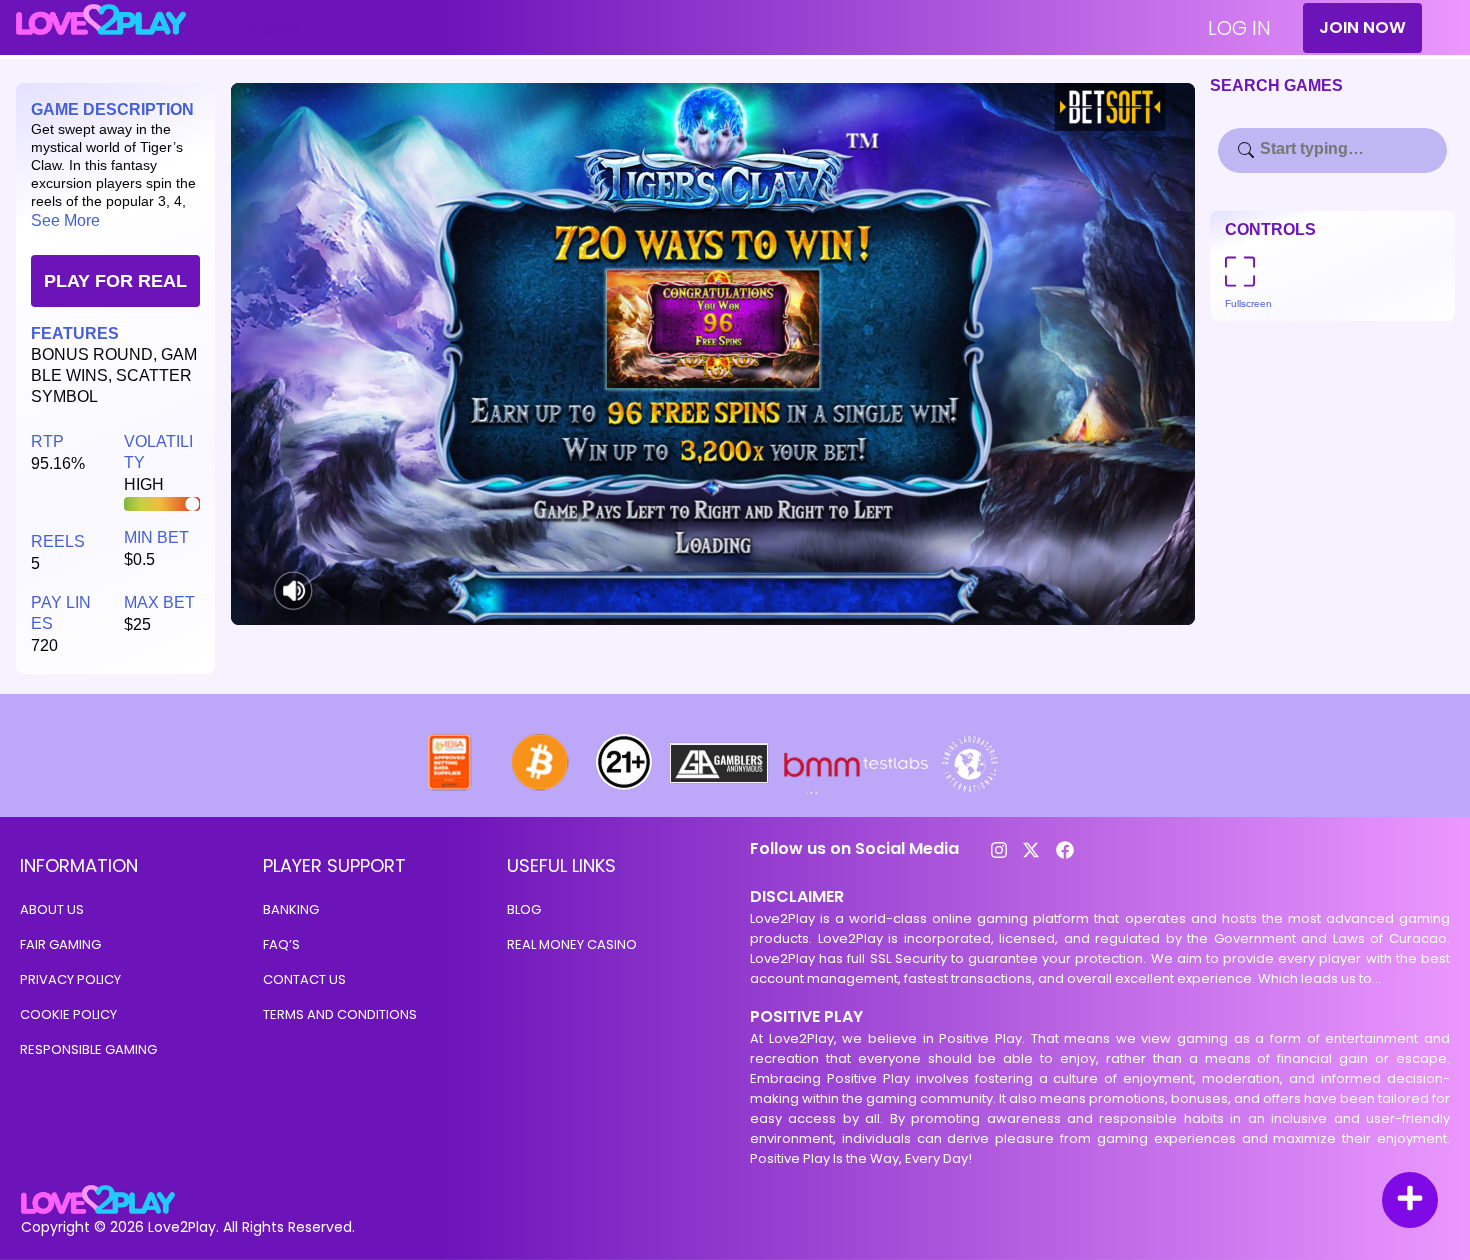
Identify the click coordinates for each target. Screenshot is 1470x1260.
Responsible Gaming (88, 1049)
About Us (52, 909)
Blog (524, 909)
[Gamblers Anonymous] (720, 788)
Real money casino (572, 944)
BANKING (291, 909)
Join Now (1362, 27)
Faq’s (281, 944)
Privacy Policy (70, 979)
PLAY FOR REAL (115, 281)
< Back (273, 28)
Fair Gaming (60, 944)
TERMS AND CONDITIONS (340, 1014)
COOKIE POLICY (68, 1014)
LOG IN (1239, 28)
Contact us (304, 979)
